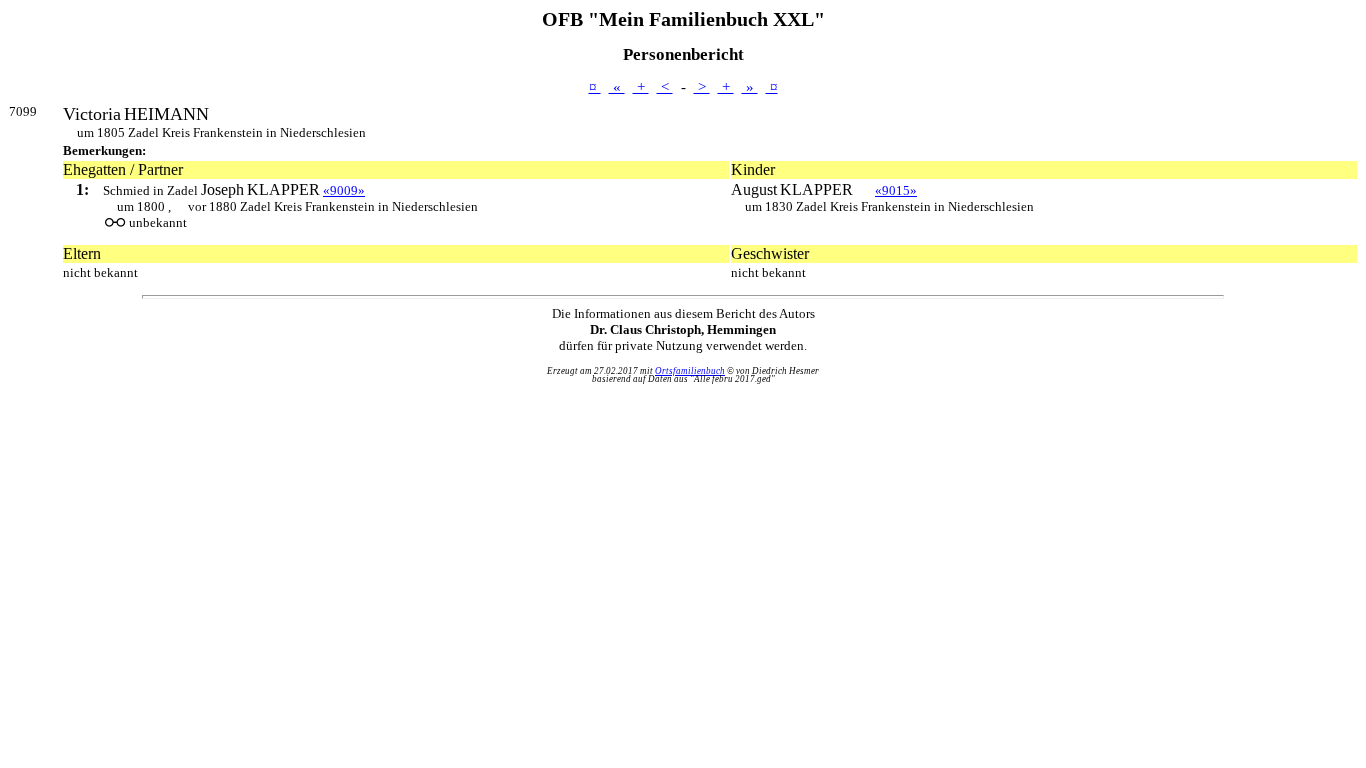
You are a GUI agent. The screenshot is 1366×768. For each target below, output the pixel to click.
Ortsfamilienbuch (690, 371)
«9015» (896, 190)
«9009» (344, 190)
